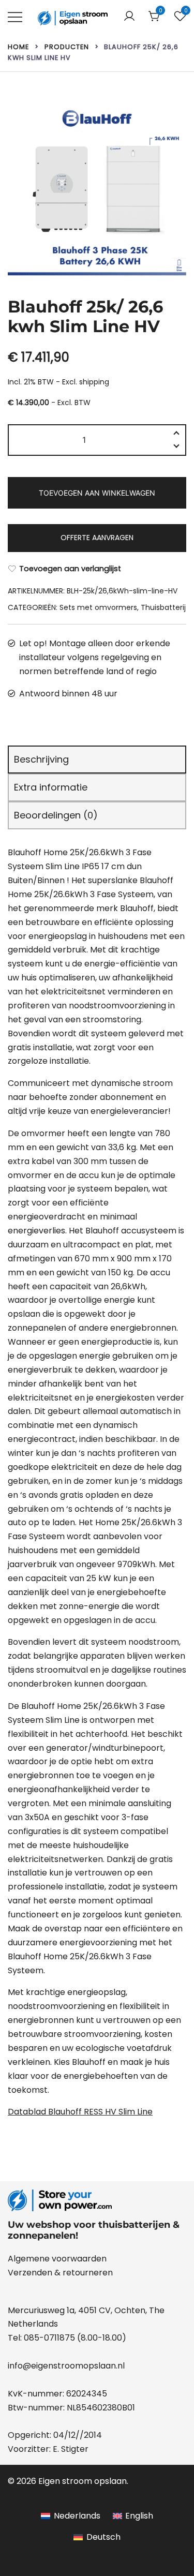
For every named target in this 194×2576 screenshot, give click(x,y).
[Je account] (129, 17)
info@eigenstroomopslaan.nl (66, 2366)
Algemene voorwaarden (57, 2259)
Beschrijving (41, 759)
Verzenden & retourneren (60, 2273)
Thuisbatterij (163, 607)
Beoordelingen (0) (56, 815)
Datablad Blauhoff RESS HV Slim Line (80, 2112)
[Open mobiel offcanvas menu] (15, 17)
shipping (94, 382)
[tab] (97, 760)
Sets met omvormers (98, 607)
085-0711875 (49, 2338)
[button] (176, 448)
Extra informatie (51, 787)
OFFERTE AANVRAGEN (97, 538)
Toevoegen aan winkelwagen (97, 493)
